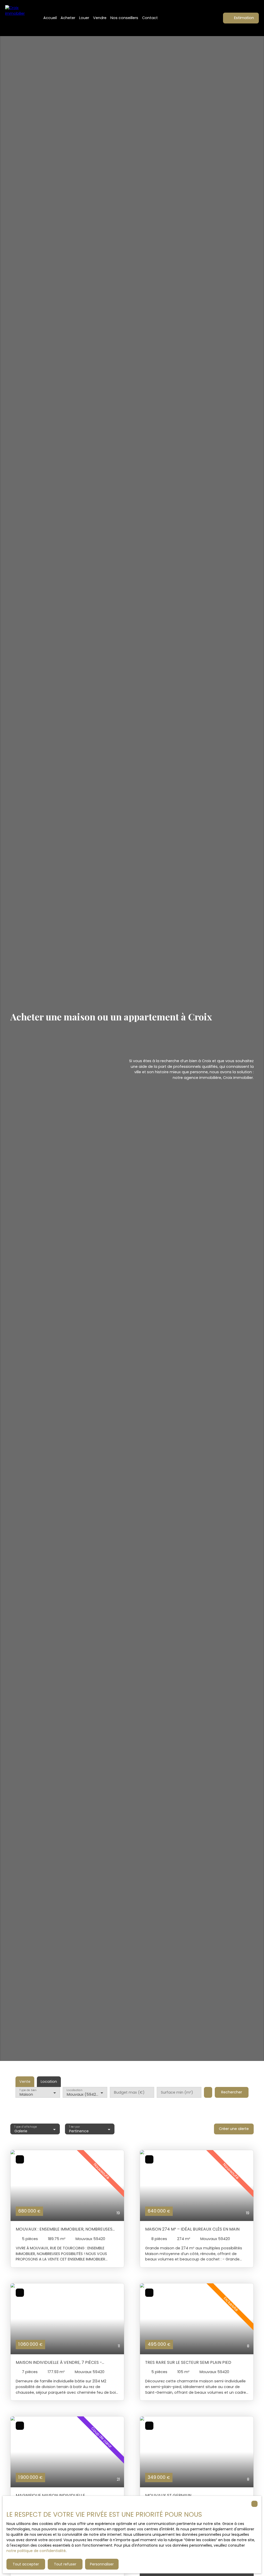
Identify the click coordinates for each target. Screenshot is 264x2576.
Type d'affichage (25, 2127)
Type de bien (28, 2090)
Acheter (68, 18)
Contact (150, 18)
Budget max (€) (129, 2092)
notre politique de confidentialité (36, 2551)
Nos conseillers (124, 18)
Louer (84, 18)
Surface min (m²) (177, 2092)
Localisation (74, 2090)
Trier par (74, 2127)
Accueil (50, 18)
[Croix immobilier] (18, 18)
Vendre (100, 18)
